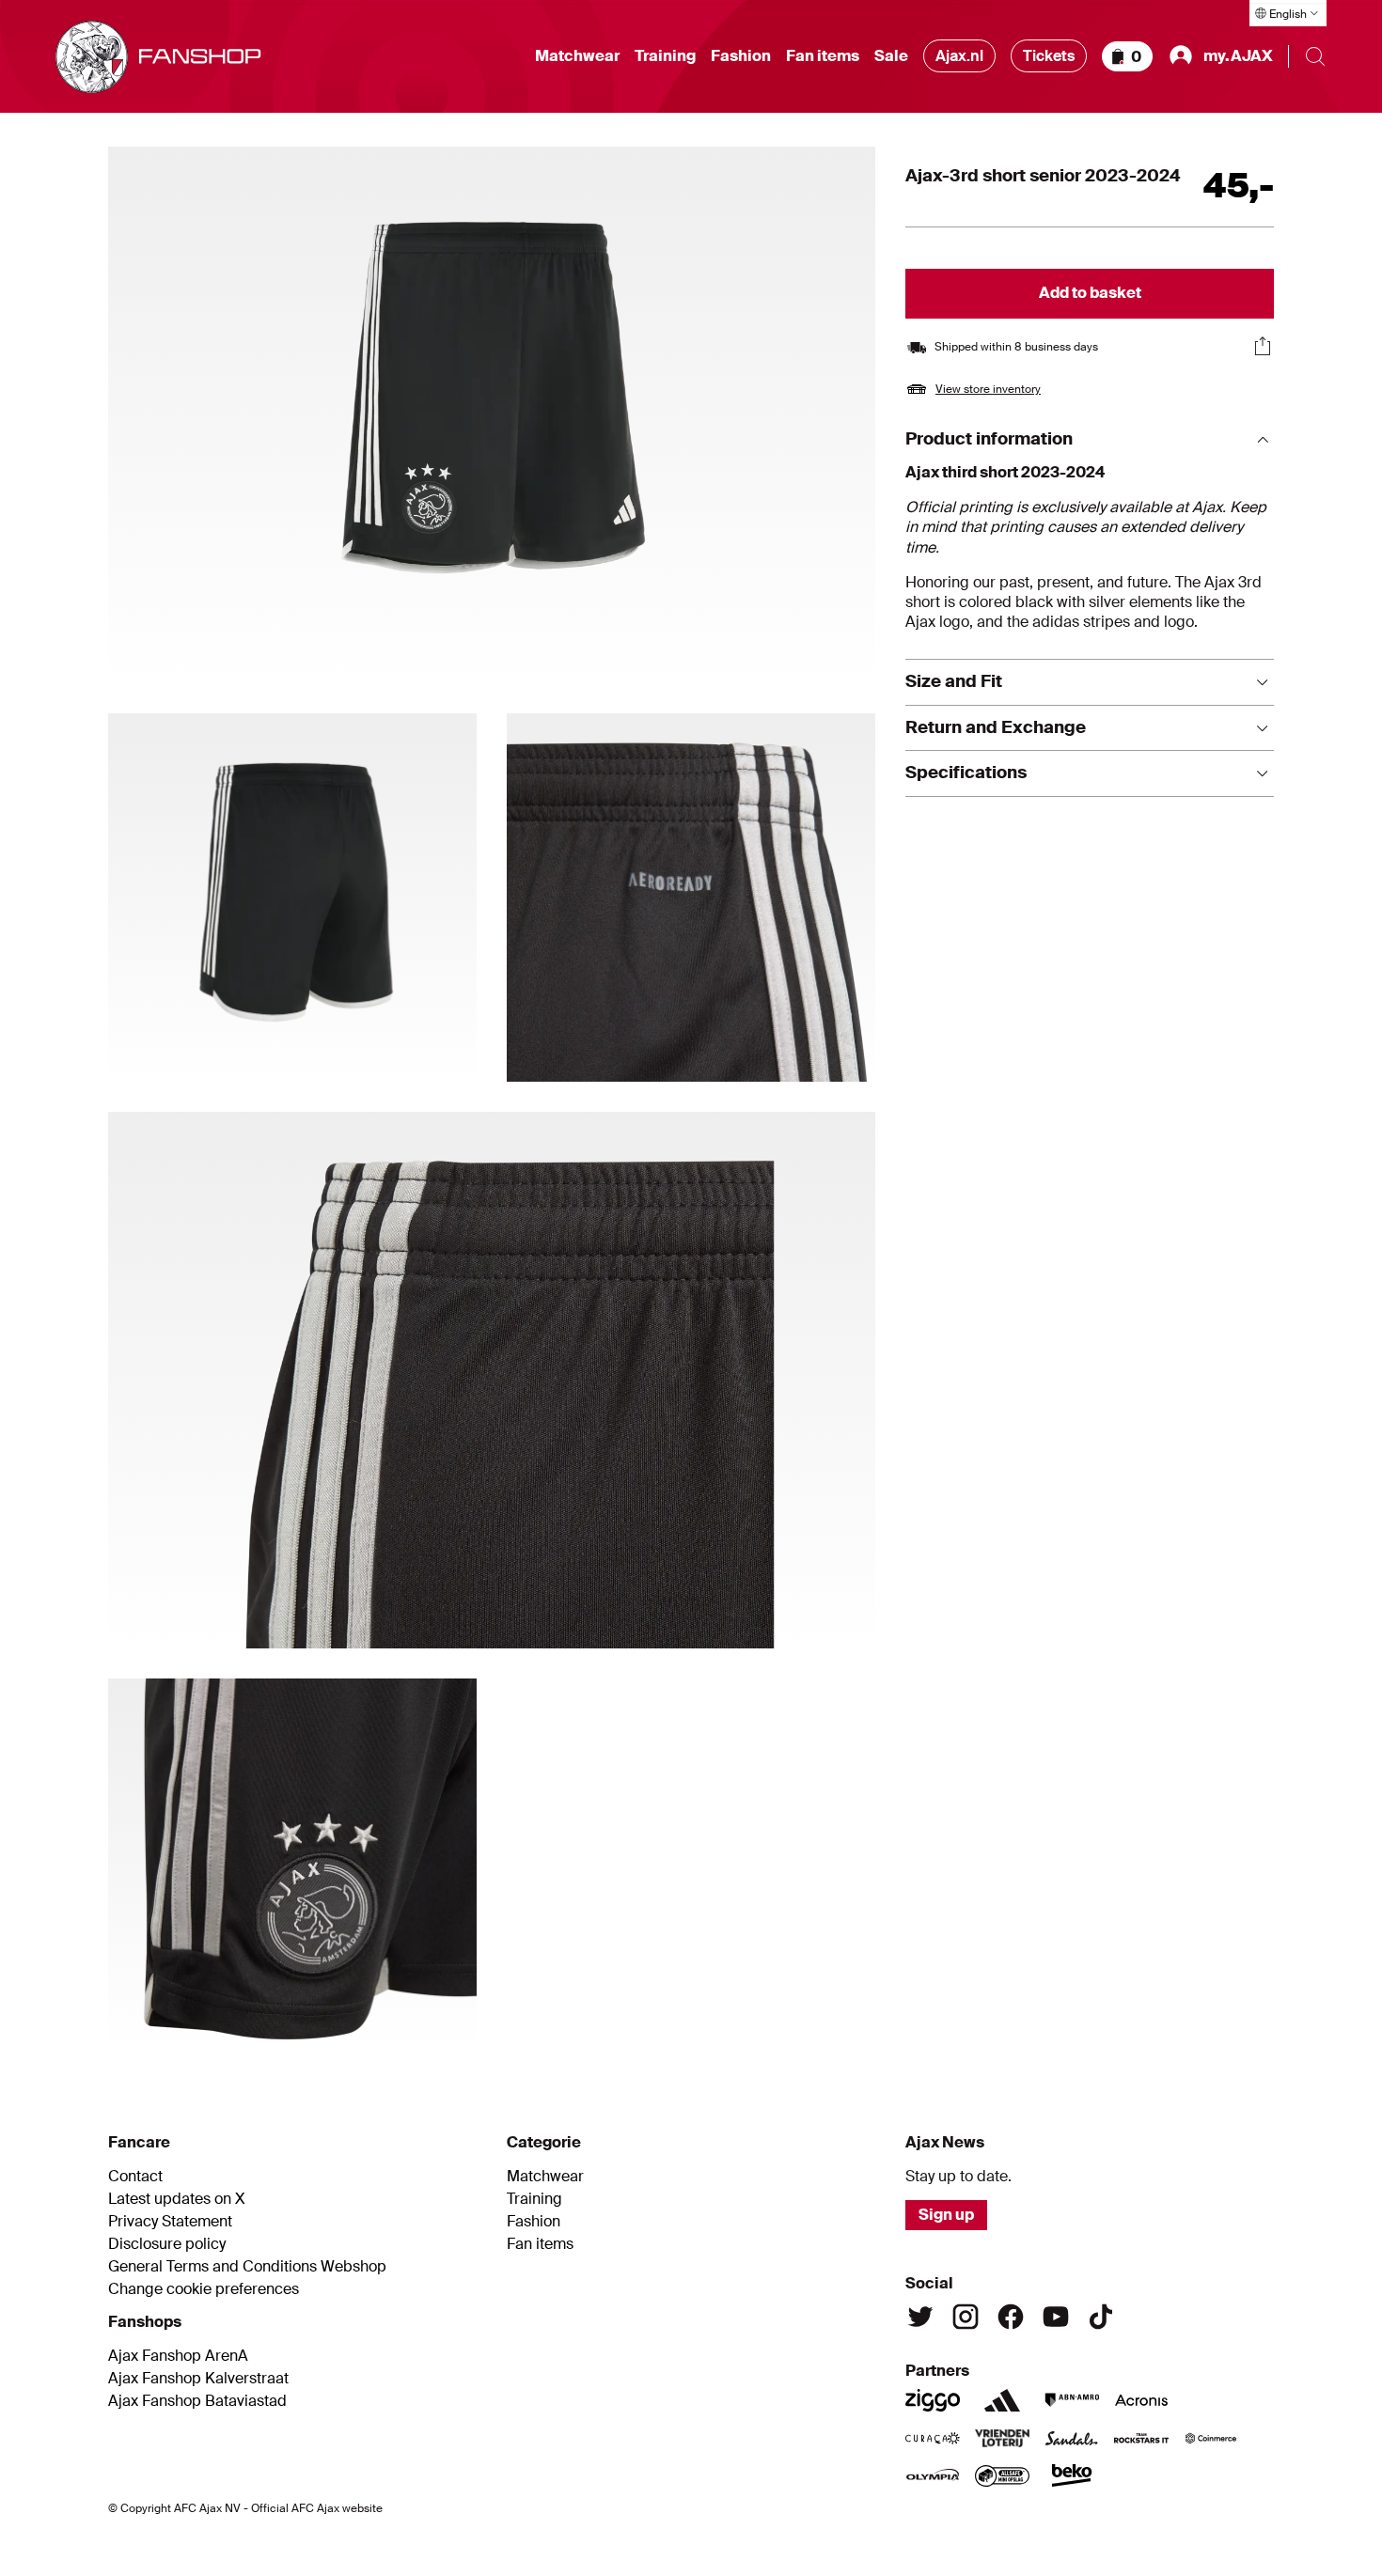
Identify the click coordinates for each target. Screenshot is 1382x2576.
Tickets (1049, 56)
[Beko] (1072, 2475)
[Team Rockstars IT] (1141, 2438)
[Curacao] (933, 2438)
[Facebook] (1011, 2317)
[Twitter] (920, 2317)
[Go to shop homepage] (158, 57)
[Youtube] (1056, 2317)
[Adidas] (1002, 2400)
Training (665, 56)
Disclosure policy (167, 2244)
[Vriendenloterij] (1002, 2438)
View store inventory (988, 389)
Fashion (741, 56)
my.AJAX (1238, 56)
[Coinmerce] (1211, 2438)
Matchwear (577, 56)
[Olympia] (933, 2475)
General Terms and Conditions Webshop (247, 2267)
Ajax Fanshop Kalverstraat (198, 2379)
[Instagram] (966, 2317)
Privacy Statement (170, 2222)
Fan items (823, 56)
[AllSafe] (1002, 2475)
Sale (891, 56)
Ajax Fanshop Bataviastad (197, 2401)
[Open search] (1315, 56)
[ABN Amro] (1072, 2400)
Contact (135, 2177)
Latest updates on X (177, 2199)
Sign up (946, 2215)
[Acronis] (1141, 2400)
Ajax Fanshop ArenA (178, 2356)
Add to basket (1090, 293)
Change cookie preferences (204, 2289)
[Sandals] (1072, 2438)
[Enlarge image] (492, 415)
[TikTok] (1101, 2317)
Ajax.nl (959, 56)
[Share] (1263, 346)
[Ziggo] (933, 2400)
